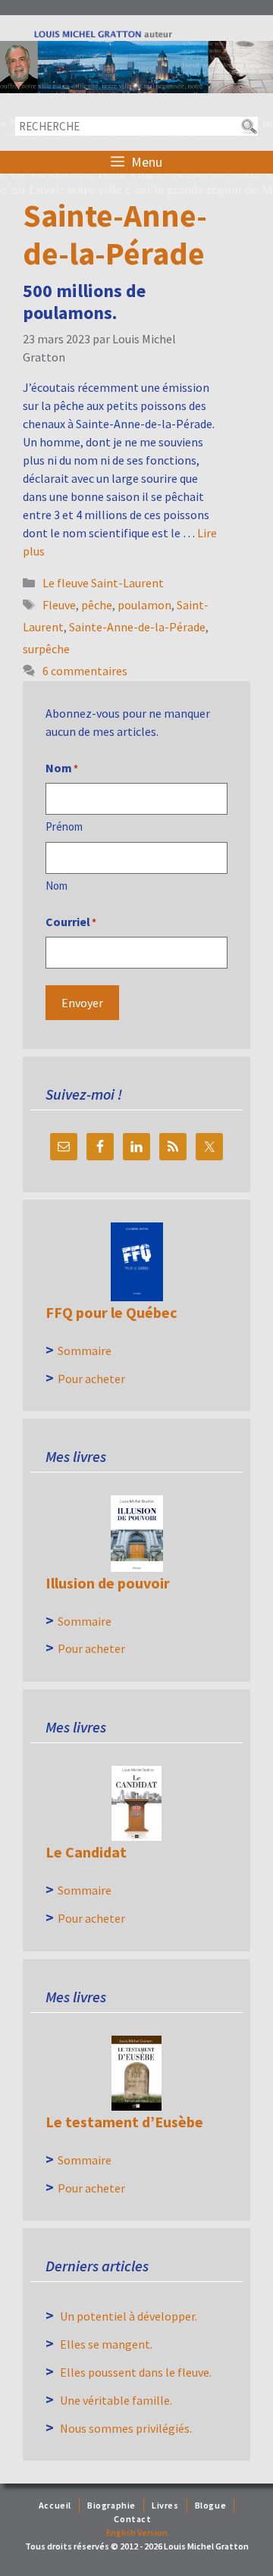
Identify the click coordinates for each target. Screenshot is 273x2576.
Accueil (55, 2505)
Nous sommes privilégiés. (126, 2428)
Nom (56, 886)
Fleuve (59, 605)
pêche (97, 605)
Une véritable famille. (116, 2400)
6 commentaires (85, 671)
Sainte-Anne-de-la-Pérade (137, 627)
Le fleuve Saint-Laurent (103, 583)
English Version (137, 2532)
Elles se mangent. (106, 2344)
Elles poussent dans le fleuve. (136, 2372)
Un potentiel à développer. (129, 2316)
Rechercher (248, 126)
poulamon (144, 605)
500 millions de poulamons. (84, 302)
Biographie (111, 2505)
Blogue (211, 2505)
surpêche (46, 649)
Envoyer (82, 1003)
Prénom (64, 826)
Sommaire (85, 1351)
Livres (165, 2505)
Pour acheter (91, 1379)
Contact (132, 2519)
